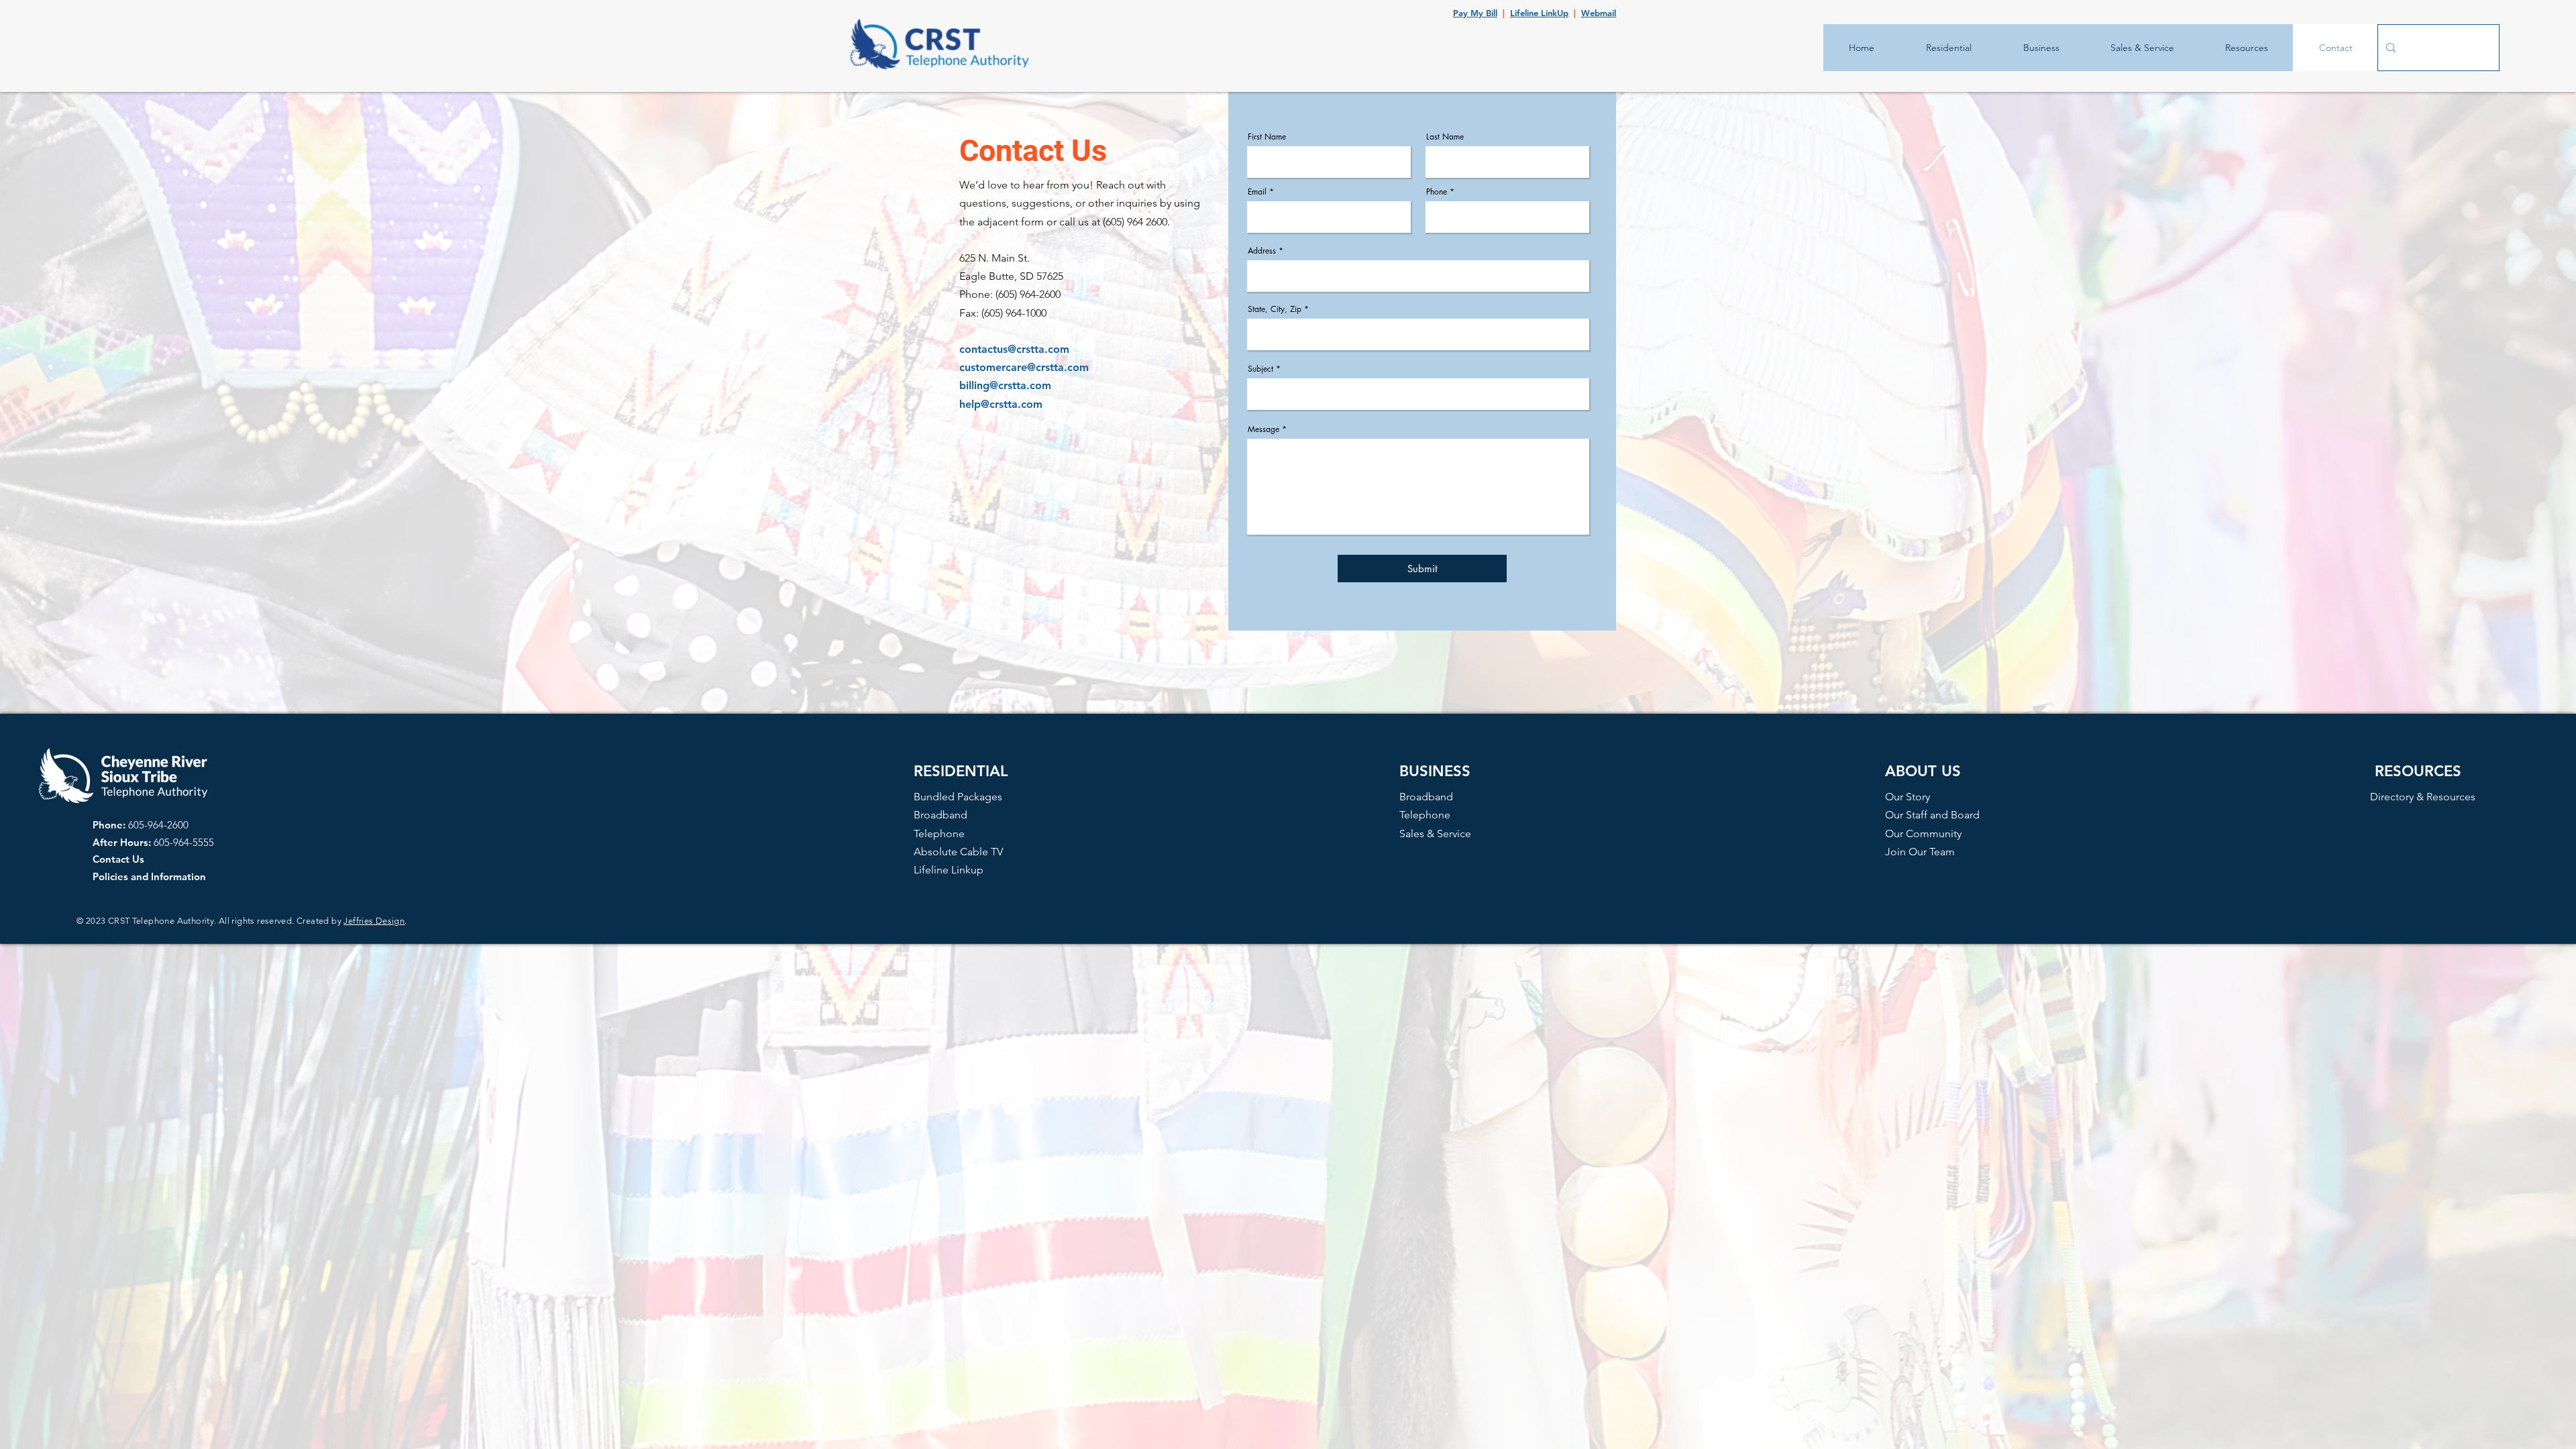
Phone (1437, 192)
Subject (1260, 369)
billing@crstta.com (1005, 385)
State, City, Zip (1275, 309)
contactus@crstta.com (1014, 349)
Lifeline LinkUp (1539, 13)
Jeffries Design (374, 921)
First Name (1267, 137)
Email (1257, 192)
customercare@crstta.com (1024, 367)
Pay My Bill (1475, 13)
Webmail (1599, 13)
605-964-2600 (158, 825)
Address (1262, 251)
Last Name (1445, 137)
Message (1264, 429)
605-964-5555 (184, 842)
